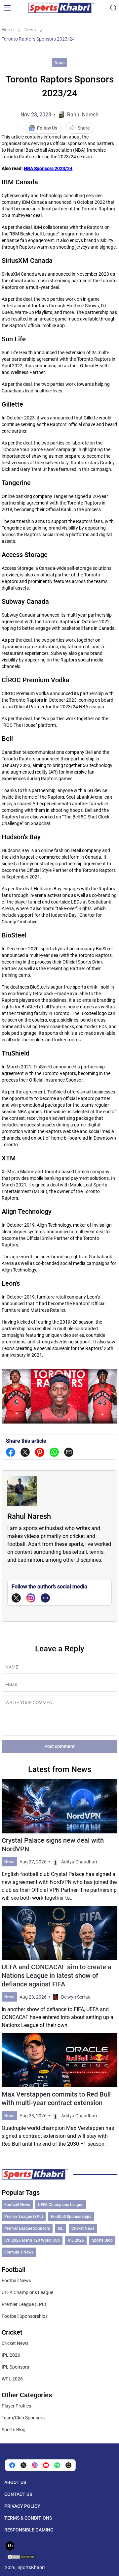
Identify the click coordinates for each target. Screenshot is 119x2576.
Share (84, 128)
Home (8, 30)
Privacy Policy (22, 2506)
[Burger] (7, 8)
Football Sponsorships (71, 2217)
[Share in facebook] (11, 1452)
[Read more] (59, 1841)
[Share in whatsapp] (54, 1452)
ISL (61, 2228)
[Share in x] (23, 2465)
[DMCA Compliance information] (21, 2558)
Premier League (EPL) (24, 2217)
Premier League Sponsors (27, 2228)
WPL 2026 (12, 2379)
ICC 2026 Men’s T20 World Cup (32, 2240)
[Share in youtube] (46, 2465)
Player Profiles (16, 2406)
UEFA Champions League (61, 2205)
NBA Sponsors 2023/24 (48, 169)
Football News (17, 2205)
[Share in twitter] (25, 1452)
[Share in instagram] (35, 2465)
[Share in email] (68, 2465)
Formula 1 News (19, 2252)
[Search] (113, 8)
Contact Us (18, 2494)
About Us (15, 2482)
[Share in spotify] (57, 2465)
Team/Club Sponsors (23, 2418)
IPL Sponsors (15, 2367)
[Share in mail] (69, 1452)
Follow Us (47, 128)
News (30, 30)
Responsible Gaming (29, 2530)
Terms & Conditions (28, 2518)
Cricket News (83, 2228)
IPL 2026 (76, 2240)
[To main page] (61, 8)
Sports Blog (102, 2240)
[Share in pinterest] (40, 1452)
